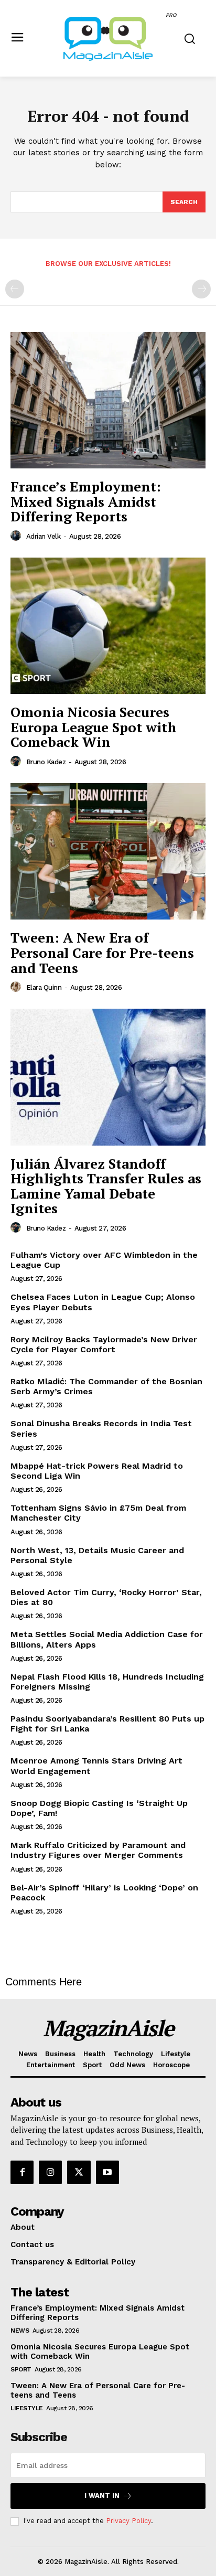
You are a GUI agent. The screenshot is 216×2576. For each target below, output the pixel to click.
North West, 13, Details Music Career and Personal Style (97, 1555)
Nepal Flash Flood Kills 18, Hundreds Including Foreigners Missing (107, 1682)
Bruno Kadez (46, 762)
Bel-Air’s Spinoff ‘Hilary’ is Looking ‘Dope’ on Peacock (104, 1893)
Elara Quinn (44, 987)
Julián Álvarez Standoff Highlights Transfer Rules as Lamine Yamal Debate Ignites (106, 1186)
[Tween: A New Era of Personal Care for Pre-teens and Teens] (108, 851)
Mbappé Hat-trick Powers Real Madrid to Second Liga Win (97, 1471)
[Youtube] (107, 2172)
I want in (102, 2495)
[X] (79, 2172)
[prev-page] (15, 289)
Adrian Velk (44, 536)
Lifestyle (27, 2408)
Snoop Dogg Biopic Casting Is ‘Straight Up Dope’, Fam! (99, 1808)
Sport (21, 2369)
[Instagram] (50, 2172)
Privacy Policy (128, 2521)
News (20, 2331)
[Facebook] (22, 2172)
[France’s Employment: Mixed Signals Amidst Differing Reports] (108, 400)
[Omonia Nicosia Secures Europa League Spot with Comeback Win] (108, 626)
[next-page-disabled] (201, 289)
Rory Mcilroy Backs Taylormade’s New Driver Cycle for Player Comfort (104, 1344)
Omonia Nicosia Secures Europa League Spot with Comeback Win (94, 727)
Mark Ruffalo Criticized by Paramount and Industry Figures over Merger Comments (98, 1850)
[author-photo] (17, 536)
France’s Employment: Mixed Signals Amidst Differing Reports (86, 501)
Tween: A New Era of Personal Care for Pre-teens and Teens (102, 952)
